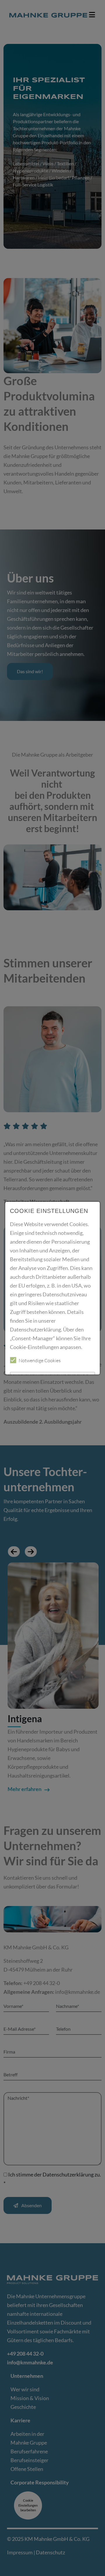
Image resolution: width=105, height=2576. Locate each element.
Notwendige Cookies (40, 1360)
